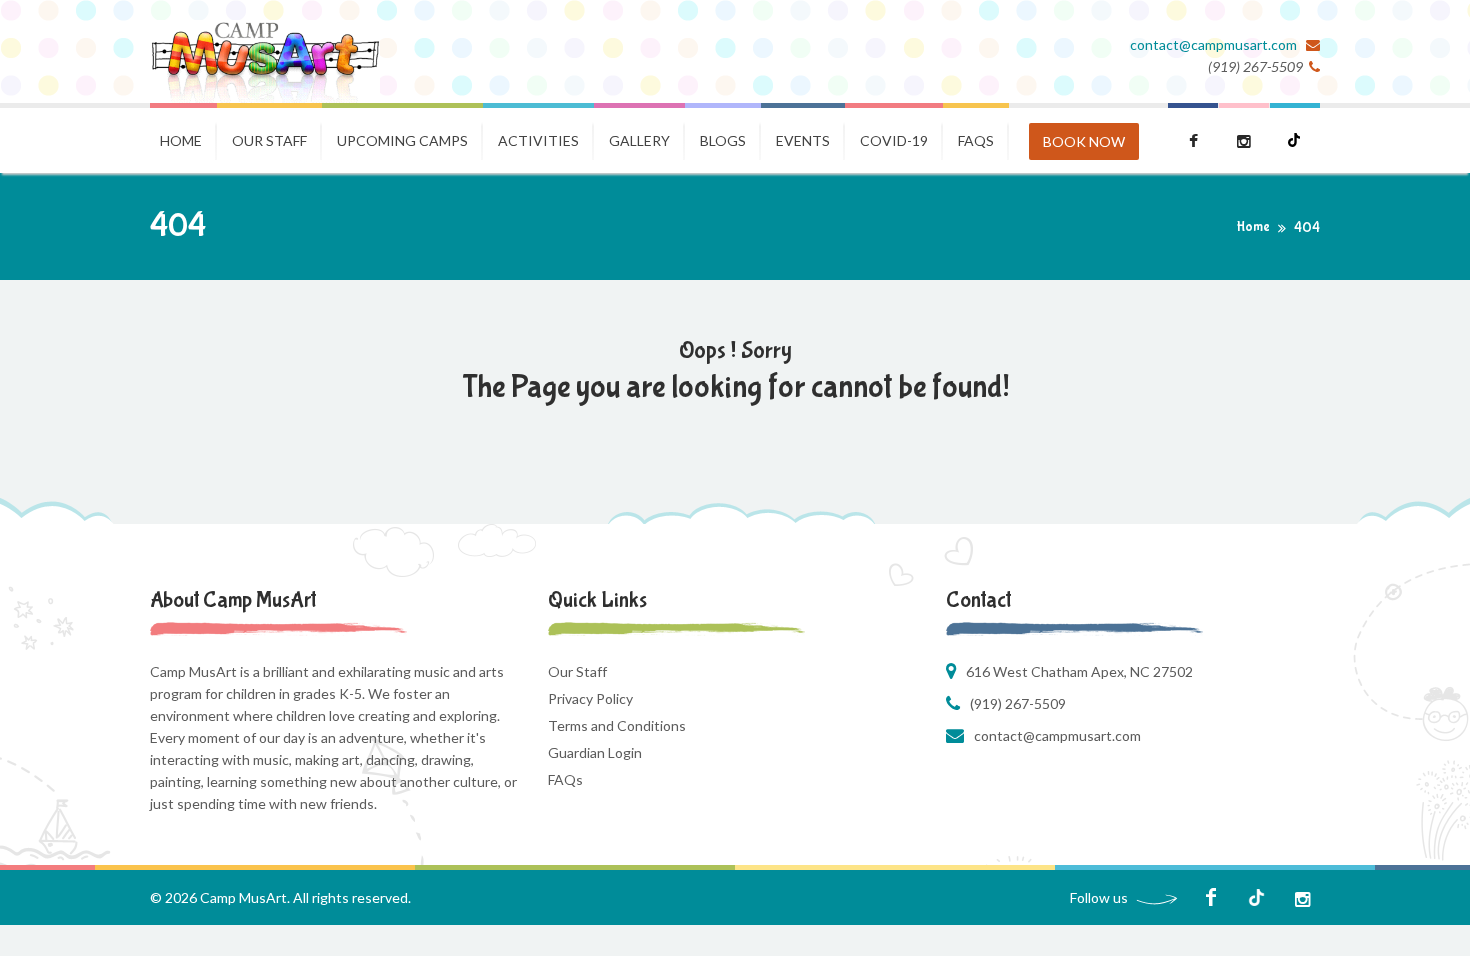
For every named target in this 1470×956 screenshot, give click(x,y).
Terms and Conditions (617, 725)
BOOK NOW (1084, 141)
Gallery (639, 140)
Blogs (723, 140)
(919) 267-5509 (1018, 703)
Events (803, 140)
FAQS (976, 140)
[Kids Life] (265, 51)
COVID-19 (894, 140)
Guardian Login (595, 752)
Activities (538, 140)
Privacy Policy (590, 698)
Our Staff (269, 140)
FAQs (565, 779)
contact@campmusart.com (1215, 44)
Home (181, 140)
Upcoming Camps (402, 140)
